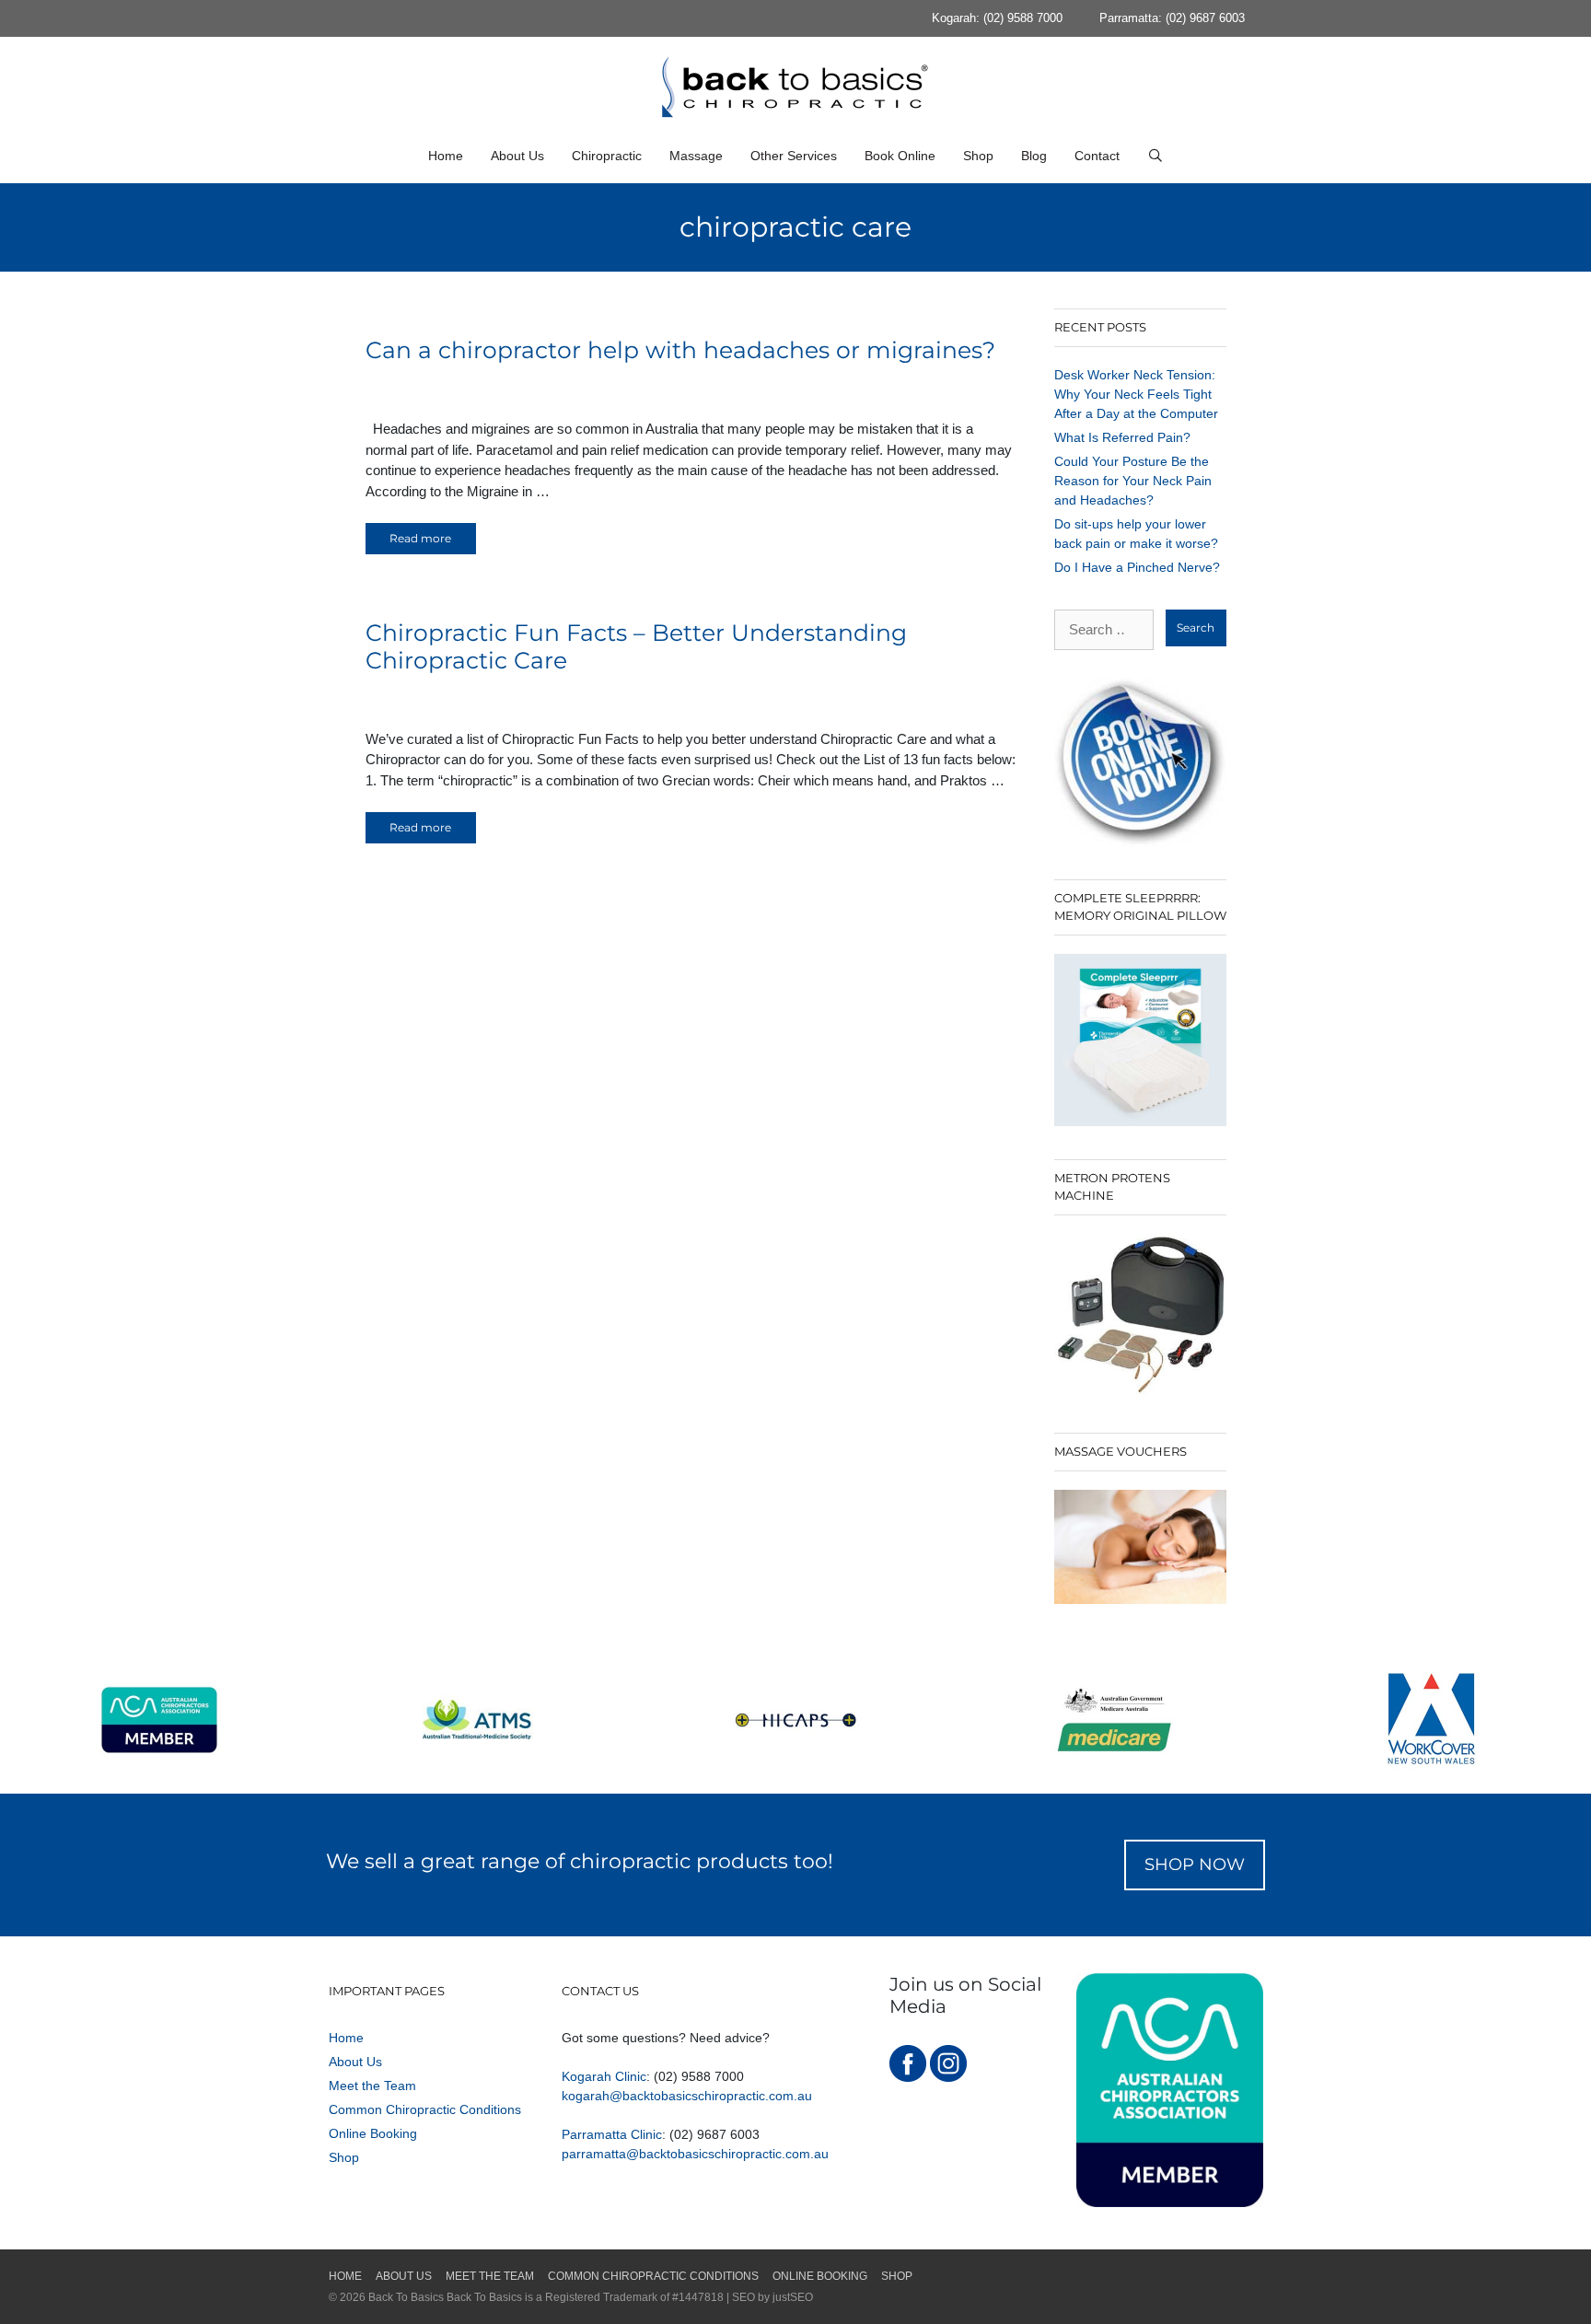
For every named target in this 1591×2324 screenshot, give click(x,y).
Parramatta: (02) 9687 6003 (1172, 18)
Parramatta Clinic (612, 2134)
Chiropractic (607, 156)
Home (446, 156)
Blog (1034, 156)
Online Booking (373, 2133)
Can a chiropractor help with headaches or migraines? (680, 350)
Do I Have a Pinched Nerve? (1137, 567)
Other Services (794, 156)
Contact (1097, 156)
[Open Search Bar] (1156, 156)
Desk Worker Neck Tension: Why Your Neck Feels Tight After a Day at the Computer (1136, 394)
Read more (420, 538)
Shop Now (1195, 1865)
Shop (978, 156)
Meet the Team (372, 2086)
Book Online (900, 156)
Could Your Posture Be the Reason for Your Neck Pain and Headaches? (1133, 481)
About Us (517, 156)
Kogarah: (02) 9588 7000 (997, 18)
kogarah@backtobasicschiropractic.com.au (687, 2096)
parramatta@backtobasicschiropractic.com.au (695, 2154)
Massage (696, 156)
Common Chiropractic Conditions (425, 2109)
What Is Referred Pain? (1122, 437)
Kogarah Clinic (604, 2076)
